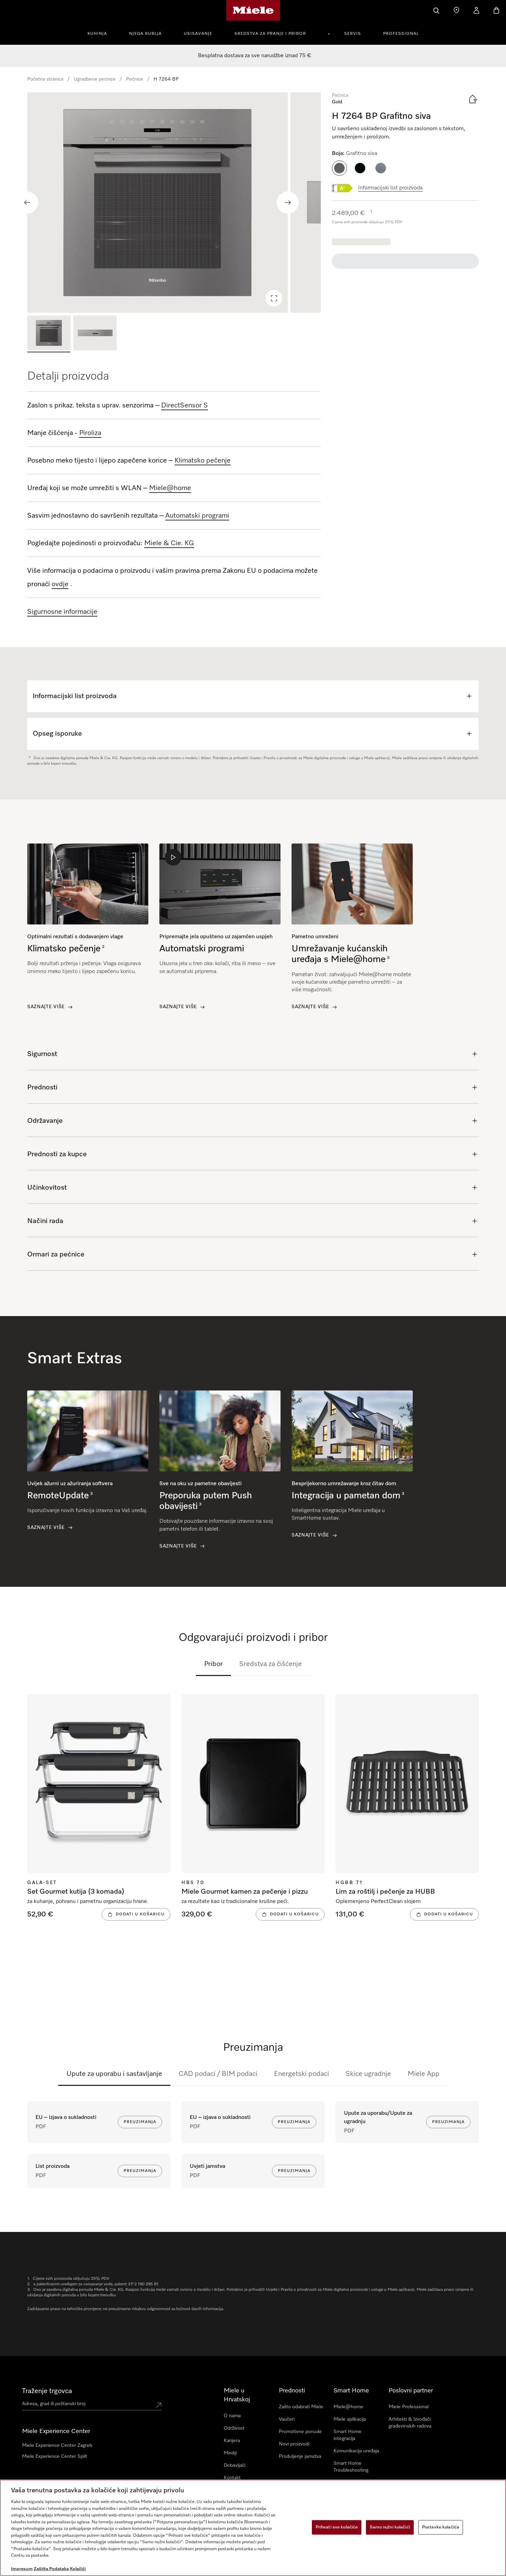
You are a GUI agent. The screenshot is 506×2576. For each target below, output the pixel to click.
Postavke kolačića (441, 2527)
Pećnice (135, 79)
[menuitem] (101, 33)
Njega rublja (145, 34)
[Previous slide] (27, 203)
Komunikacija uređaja (356, 2451)
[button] (339, 168)
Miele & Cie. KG (169, 543)
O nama (232, 2416)
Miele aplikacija (350, 2419)
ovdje (60, 584)
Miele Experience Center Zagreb (57, 2445)
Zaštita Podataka (51, 2569)
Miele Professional (409, 2407)
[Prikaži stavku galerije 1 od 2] (49, 334)
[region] (174, 203)
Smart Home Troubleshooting (351, 2467)
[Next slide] (288, 203)
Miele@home (348, 2407)
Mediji (230, 2453)
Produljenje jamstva (300, 2456)
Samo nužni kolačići (390, 2527)
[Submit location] (159, 2405)
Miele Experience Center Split (55, 2456)
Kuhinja (97, 34)
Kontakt (232, 2478)
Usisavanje (198, 34)
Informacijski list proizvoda (390, 188)
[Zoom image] (274, 298)
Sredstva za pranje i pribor (270, 34)
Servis (353, 34)
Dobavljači (235, 2465)
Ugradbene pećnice (95, 79)
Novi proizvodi (294, 2444)
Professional (401, 34)
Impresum (22, 2569)
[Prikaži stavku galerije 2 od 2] (95, 334)
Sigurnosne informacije (62, 612)
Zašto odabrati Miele (301, 2407)
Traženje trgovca (47, 2391)
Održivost (234, 2428)
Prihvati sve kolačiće (337, 2527)
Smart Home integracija (347, 2435)
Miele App (424, 2074)
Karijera (232, 2441)
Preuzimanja (140, 2122)
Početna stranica (45, 79)
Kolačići (78, 2569)
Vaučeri (287, 2419)
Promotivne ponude (300, 2432)
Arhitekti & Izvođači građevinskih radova (410, 2423)
